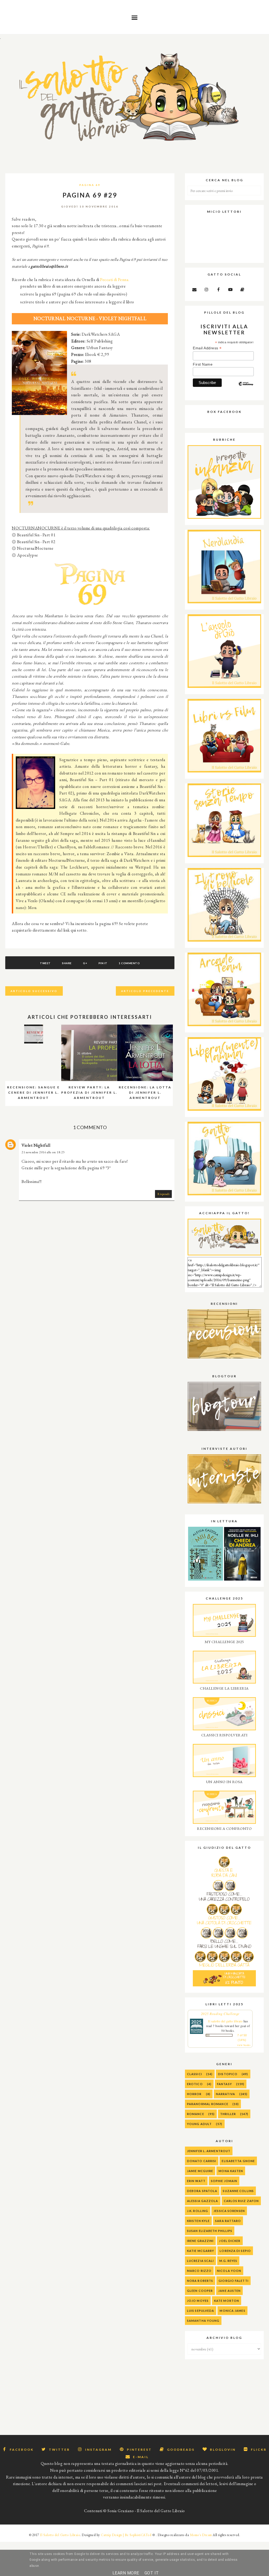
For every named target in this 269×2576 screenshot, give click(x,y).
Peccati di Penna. (115, 280)
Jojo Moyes (198, 2301)
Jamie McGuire (200, 2171)
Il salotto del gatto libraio (225, 2021)
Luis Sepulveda (201, 2311)
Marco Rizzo (199, 2271)
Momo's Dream (201, 2535)
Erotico (195, 2084)
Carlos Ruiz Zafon (241, 2201)
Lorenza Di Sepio (235, 2251)
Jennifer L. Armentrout (209, 2151)
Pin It (103, 963)
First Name (203, 364)
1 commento (129, 963)
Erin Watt (196, 2181)
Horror (194, 2094)
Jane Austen (229, 2291)
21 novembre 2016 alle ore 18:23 (43, 1152)
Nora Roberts (200, 2281)
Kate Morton (227, 2301)
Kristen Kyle (198, 2221)
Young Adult (199, 2124)
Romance (196, 2114)
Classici (195, 2074)
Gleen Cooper (200, 2291)
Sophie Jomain (224, 2181)
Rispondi (163, 1194)
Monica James (232, 2311)
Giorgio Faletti (234, 2281)
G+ (85, 963)
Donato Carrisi (202, 2161)
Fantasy (224, 2084)
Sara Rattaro (228, 2221)
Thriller (228, 2114)
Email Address (207, 348)
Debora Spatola (202, 2191)
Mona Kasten (231, 2171)
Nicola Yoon (229, 2271)
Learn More (126, 2573)
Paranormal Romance (208, 2104)
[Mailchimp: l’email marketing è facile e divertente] (246, 388)
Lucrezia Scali (200, 2261)
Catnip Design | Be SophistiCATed (126, 2535)
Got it (152, 2573)
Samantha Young (203, 2321)
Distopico (228, 2074)
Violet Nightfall (36, 1145)
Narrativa (226, 2094)
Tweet (45, 963)
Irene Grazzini (200, 2241)
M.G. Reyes (228, 2261)
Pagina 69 (90, 185)
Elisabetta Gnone (238, 2161)
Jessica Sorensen (229, 2211)
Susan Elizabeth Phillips (210, 2231)
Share (67, 963)
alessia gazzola (203, 2201)
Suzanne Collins (238, 2191)
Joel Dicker (230, 2241)
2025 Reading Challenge (220, 2014)
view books (244, 2045)
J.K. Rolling (198, 2211)
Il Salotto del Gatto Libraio (60, 2535)
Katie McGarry (201, 2251)
